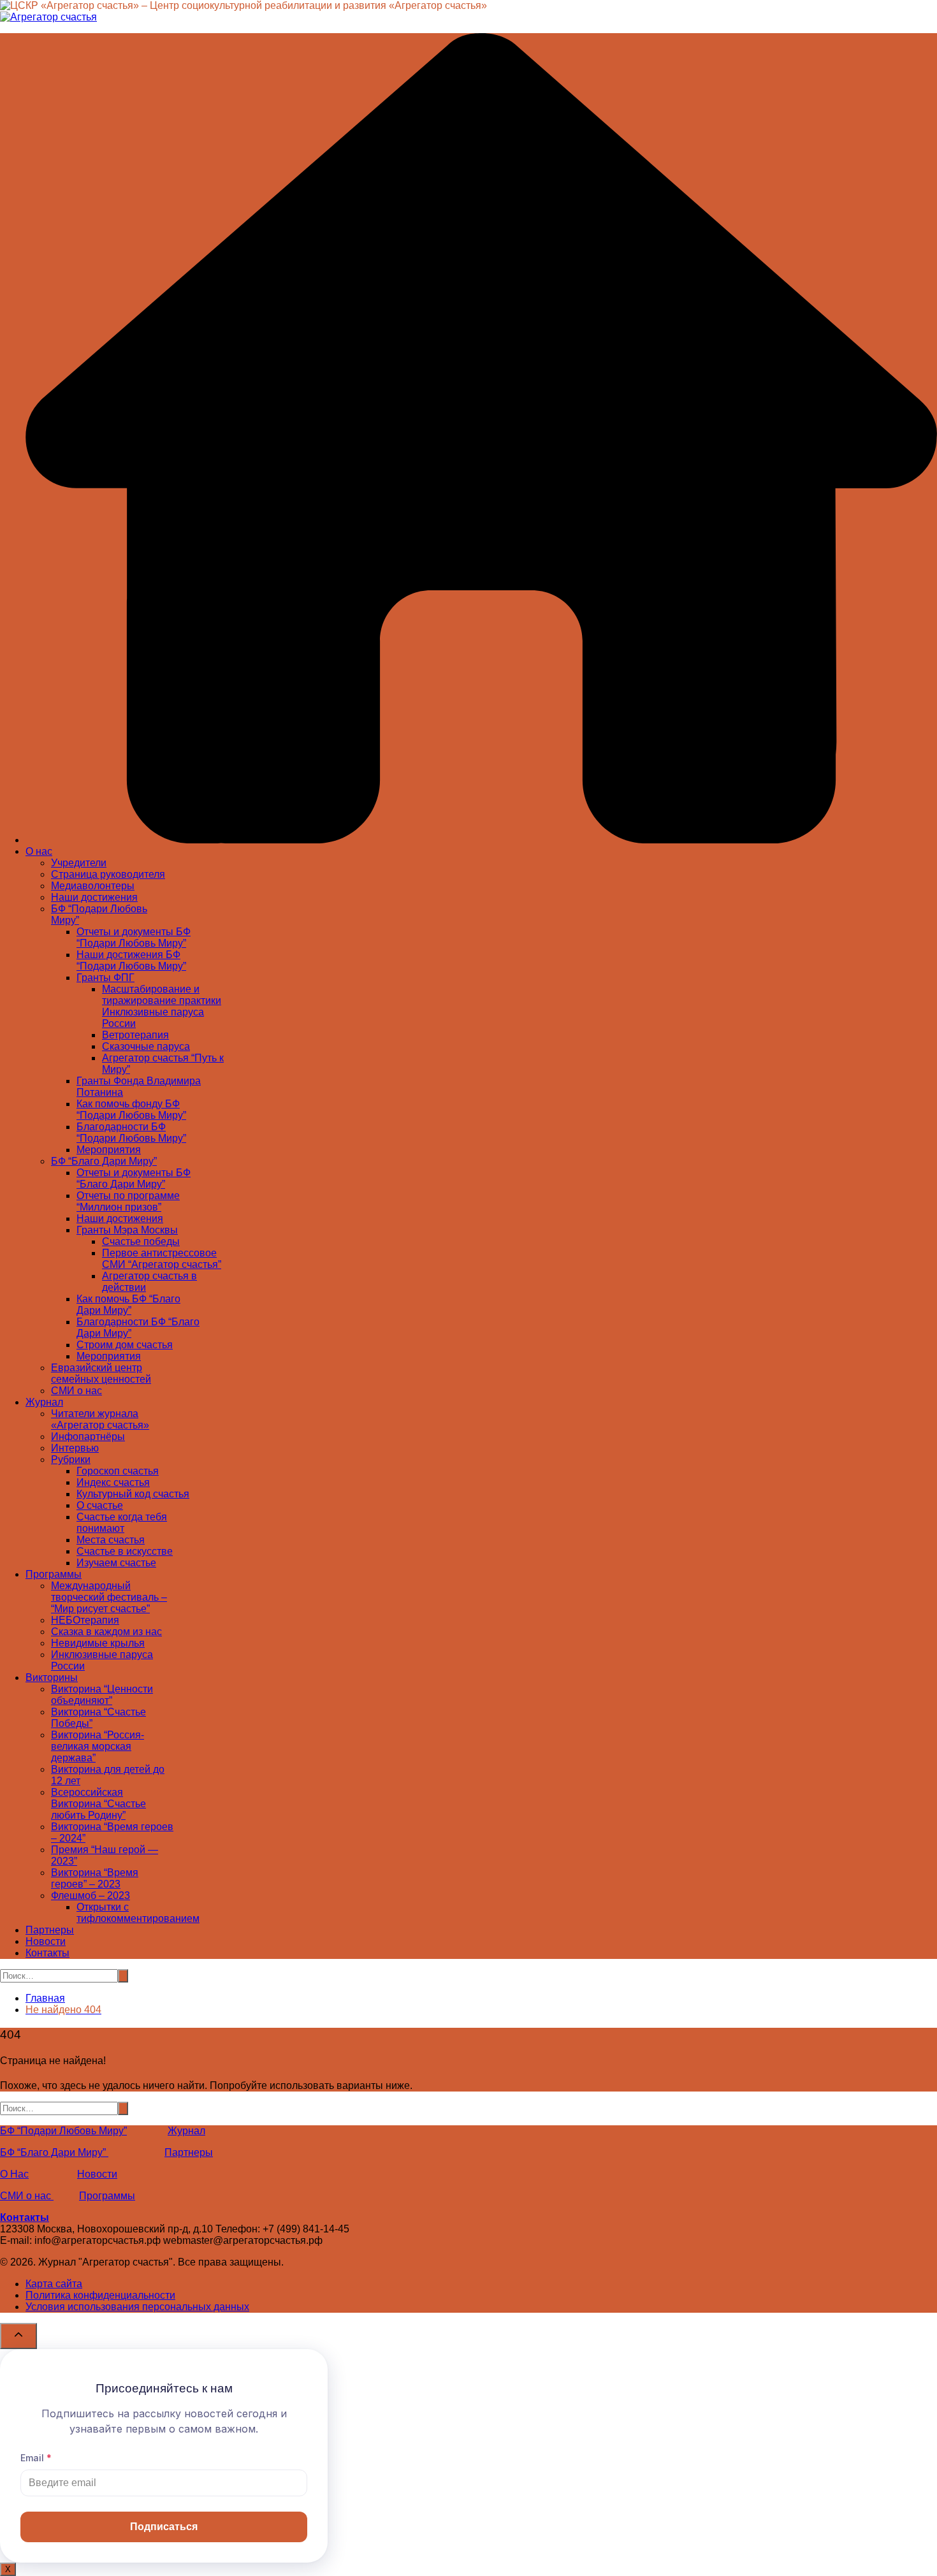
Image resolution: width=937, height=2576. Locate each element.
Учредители (79, 863)
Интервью (75, 1448)
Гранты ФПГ (105, 978)
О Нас (14, 2174)
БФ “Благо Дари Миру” (104, 1161)
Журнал (44, 1402)
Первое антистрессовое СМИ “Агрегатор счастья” (162, 1259)
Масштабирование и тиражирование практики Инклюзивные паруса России (162, 1006)
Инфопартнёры (88, 1437)
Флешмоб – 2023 (91, 1896)
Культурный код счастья (133, 1494)
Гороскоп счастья (118, 1471)
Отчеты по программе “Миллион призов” (128, 1201)
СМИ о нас (76, 1391)
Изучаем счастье (116, 1563)
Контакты (47, 1953)
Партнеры (50, 1930)
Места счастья (111, 1540)
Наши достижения (94, 897)
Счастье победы (141, 1241)
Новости (46, 1941)
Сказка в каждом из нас (106, 1632)
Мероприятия (109, 1150)
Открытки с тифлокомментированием (138, 1913)
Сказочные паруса (146, 1046)
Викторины (52, 1677)
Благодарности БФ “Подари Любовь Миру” (131, 1132)
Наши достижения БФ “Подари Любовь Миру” (131, 960)
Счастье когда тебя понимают (122, 1523)
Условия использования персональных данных (137, 2307)
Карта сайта (54, 2284)
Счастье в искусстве (125, 1551)
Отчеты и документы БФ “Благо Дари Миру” (134, 1178)
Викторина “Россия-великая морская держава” (98, 1746)
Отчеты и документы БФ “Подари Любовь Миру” (134, 937)
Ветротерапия (135, 1035)
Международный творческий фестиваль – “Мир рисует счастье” (109, 1597)
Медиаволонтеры (93, 886)
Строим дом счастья (125, 1345)
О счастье (100, 1505)
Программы (54, 1574)
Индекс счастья (113, 1482)
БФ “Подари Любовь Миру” (63, 2131)
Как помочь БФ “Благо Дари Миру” (128, 1305)
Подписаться (164, 2527)
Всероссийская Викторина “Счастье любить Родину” (98, 1804)
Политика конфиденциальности (100, 2295)
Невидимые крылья (98, 1643)
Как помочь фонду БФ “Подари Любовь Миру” (131, 1110)
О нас (39, 851)
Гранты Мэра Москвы (127, 1230)
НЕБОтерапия (85, 1620)
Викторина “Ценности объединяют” (102, 1695)
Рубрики (71, 1459)
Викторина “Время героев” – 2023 (95, 1878)
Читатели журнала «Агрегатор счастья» (100, 1419)
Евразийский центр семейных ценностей (101, 1373)
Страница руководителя (108, 874)
